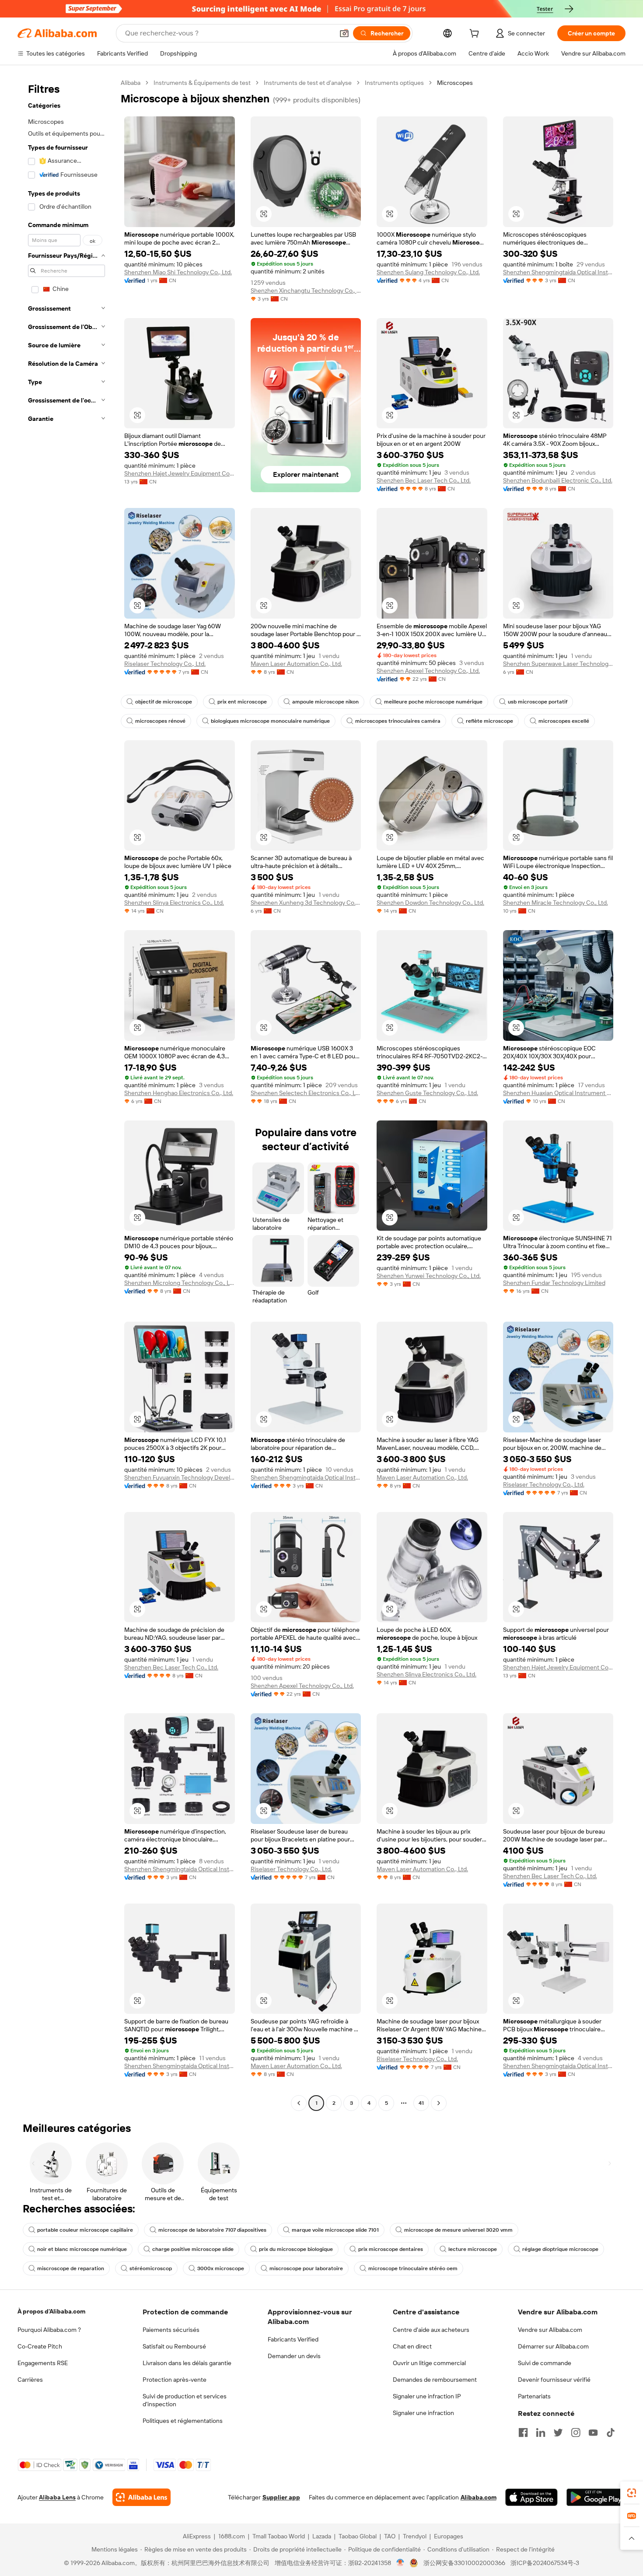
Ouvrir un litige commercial (429, 2363)
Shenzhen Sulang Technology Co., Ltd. (428, 272)
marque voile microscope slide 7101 (335, 2230)
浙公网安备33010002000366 (464, 2563)
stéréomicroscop (151, 2268)
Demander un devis (294, 2356)
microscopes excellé (564, 721)
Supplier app (281, 2497)
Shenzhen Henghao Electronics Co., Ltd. (179, 1093)
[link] (632, 2493)
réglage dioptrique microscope (560, 2249)
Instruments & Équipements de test (202, 83)
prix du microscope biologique (296, 2249)
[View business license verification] (400, 2563)
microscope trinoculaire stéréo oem (413, 2268)
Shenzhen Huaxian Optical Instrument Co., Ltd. (558, 1093)
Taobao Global (358, 2536)
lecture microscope (473, 2249)
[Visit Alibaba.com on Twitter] (558, 2432)
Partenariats (534, 2396)
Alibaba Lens (57, 2497)
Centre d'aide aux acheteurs (431, 2330)
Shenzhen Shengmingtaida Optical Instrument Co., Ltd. (558, 272)
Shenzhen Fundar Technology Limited (554, 1283)
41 (421, 2103)
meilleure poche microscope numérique (433, 702)
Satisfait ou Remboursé (174, 2346)
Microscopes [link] (455, 83)
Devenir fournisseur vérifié (554, 2380)
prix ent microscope (242, 702)
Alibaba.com (479, 2497)
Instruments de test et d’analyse (308, 83)
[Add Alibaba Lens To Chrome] (142, 2497)
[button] (344, 33)
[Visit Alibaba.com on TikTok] (611, 2432)
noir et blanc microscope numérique (82, 2249)
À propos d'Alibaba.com (51, 2311)
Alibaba (131, 83)
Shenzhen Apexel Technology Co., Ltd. (428, 671)
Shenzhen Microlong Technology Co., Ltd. (180, 1283)
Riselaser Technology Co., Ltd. (165, 664)
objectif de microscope (164, 702)
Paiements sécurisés (171, 2330)
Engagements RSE (43, 2363)
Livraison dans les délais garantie (187, 2363)
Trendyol (415, 2536)
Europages (449, 2536)
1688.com (232, 2536)
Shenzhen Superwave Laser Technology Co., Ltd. (558, 664)
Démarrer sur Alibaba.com (553, 2346)
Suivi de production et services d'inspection (185, 2400)
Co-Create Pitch (40, 2346)
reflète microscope (489, 721)
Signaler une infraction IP (427, 2396)
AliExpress (197, 2536)
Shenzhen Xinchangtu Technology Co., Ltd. (306, 290)
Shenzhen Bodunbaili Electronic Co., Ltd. (558, 480)
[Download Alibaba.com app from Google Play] (596, 2497)
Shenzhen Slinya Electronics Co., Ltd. (174, 903)
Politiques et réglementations (183, 2421)
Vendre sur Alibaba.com (550, 2330)
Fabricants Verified (293, 2339)
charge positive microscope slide (193, 2249)
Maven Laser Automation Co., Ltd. (296, 664)
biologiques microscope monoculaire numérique (270, 721)
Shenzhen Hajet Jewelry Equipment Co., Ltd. (180, 473)
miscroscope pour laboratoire (306, 2268)
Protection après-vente (175, 2380)
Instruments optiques (394, 83)
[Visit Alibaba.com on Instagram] (576, 2432)
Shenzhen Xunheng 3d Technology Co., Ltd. (306, 903)
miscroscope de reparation (71, 2268)
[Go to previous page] (299, 2103)
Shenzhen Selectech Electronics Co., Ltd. (306, 1093)
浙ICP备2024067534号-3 (545, 2563)
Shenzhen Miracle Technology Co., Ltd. (556, 903)
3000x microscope (221, 2268)
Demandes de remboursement (435, 2380)
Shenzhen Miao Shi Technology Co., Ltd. (178, 272)
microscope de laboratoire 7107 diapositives (212, 2230)
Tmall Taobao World (279, 2536)
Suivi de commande (545, 2363)
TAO (390, 2536)
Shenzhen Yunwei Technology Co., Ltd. (429, 1276)
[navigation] (66, 1094)
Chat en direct (412, 2346)
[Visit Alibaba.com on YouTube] (593, 2432)
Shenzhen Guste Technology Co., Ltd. (427, 1093)
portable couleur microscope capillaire (85, 2230)
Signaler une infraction (423, 2413)
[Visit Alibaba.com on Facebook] (523, 2432)
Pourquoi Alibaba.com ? (49, 2330)
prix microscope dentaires (391, 2249)
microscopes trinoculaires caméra (398, 721)
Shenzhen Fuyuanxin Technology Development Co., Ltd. (180, 1477)
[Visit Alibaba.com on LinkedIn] (541, 2432)
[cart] (476, 35)
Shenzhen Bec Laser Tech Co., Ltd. (424, 480)
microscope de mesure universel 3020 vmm (458, 2230)
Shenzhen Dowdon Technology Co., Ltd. (430, 903)
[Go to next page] (439, 2103)
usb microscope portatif (538, 702)
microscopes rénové (160, 721)
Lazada (322, 2536)
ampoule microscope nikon (325, 702)
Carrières (30, 2380)
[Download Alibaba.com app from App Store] (531, 2497)
